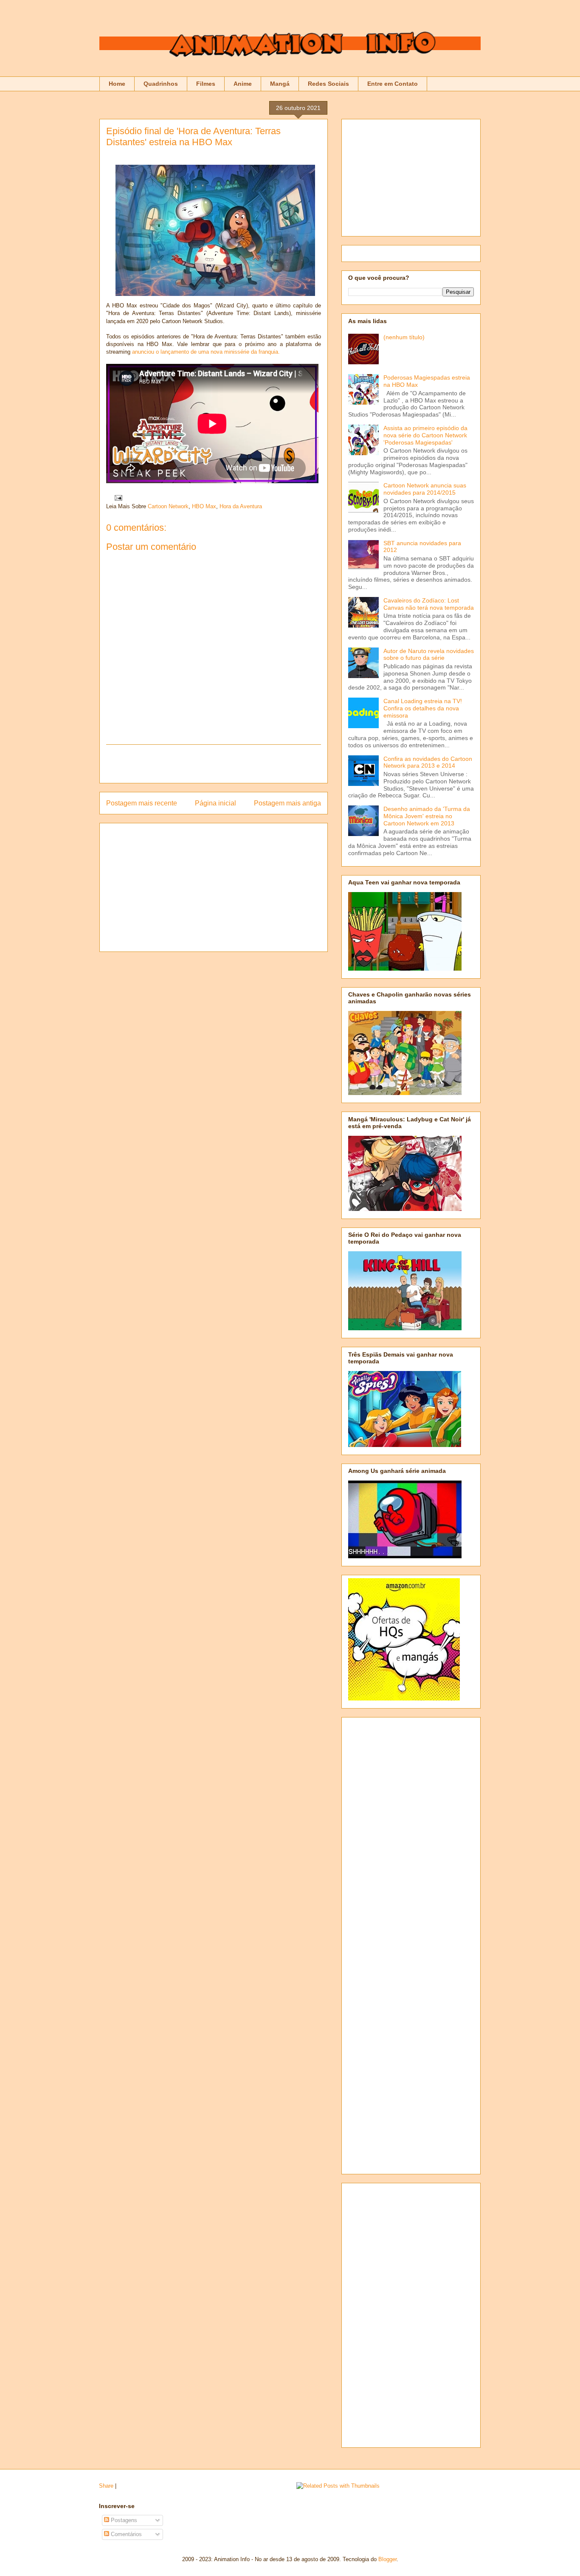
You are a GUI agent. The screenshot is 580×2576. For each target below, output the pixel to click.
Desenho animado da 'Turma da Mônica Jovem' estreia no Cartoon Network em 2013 (427, 816)
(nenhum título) (404, 337)
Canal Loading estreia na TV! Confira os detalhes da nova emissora (423, 708)
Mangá (280, 84)
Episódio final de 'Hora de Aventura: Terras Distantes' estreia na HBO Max (193, 137)
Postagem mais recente (142, 803)
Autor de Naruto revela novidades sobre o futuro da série (429, 655)
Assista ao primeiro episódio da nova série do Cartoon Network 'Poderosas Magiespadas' (425, 435)
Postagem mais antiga (287, 803)
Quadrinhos (161, 84)
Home (117, 84)
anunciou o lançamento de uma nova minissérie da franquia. (206, 352)
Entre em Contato (393, 84)
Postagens (123, 2520)
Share (106, 2486)
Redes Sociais (328, 84)
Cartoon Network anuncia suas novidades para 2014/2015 (425, 489)
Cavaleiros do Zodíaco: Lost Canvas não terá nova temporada (429, 604)
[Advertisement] (214, 764)
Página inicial (215, 803)
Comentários (125, 2534)
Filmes (206, 84)
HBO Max (204, 506)
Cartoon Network (168, 506)
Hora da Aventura (241, 506)
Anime (243, 84)
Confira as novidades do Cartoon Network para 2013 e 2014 (428, 762)
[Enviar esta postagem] (117, 497)
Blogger (387, 2559)
